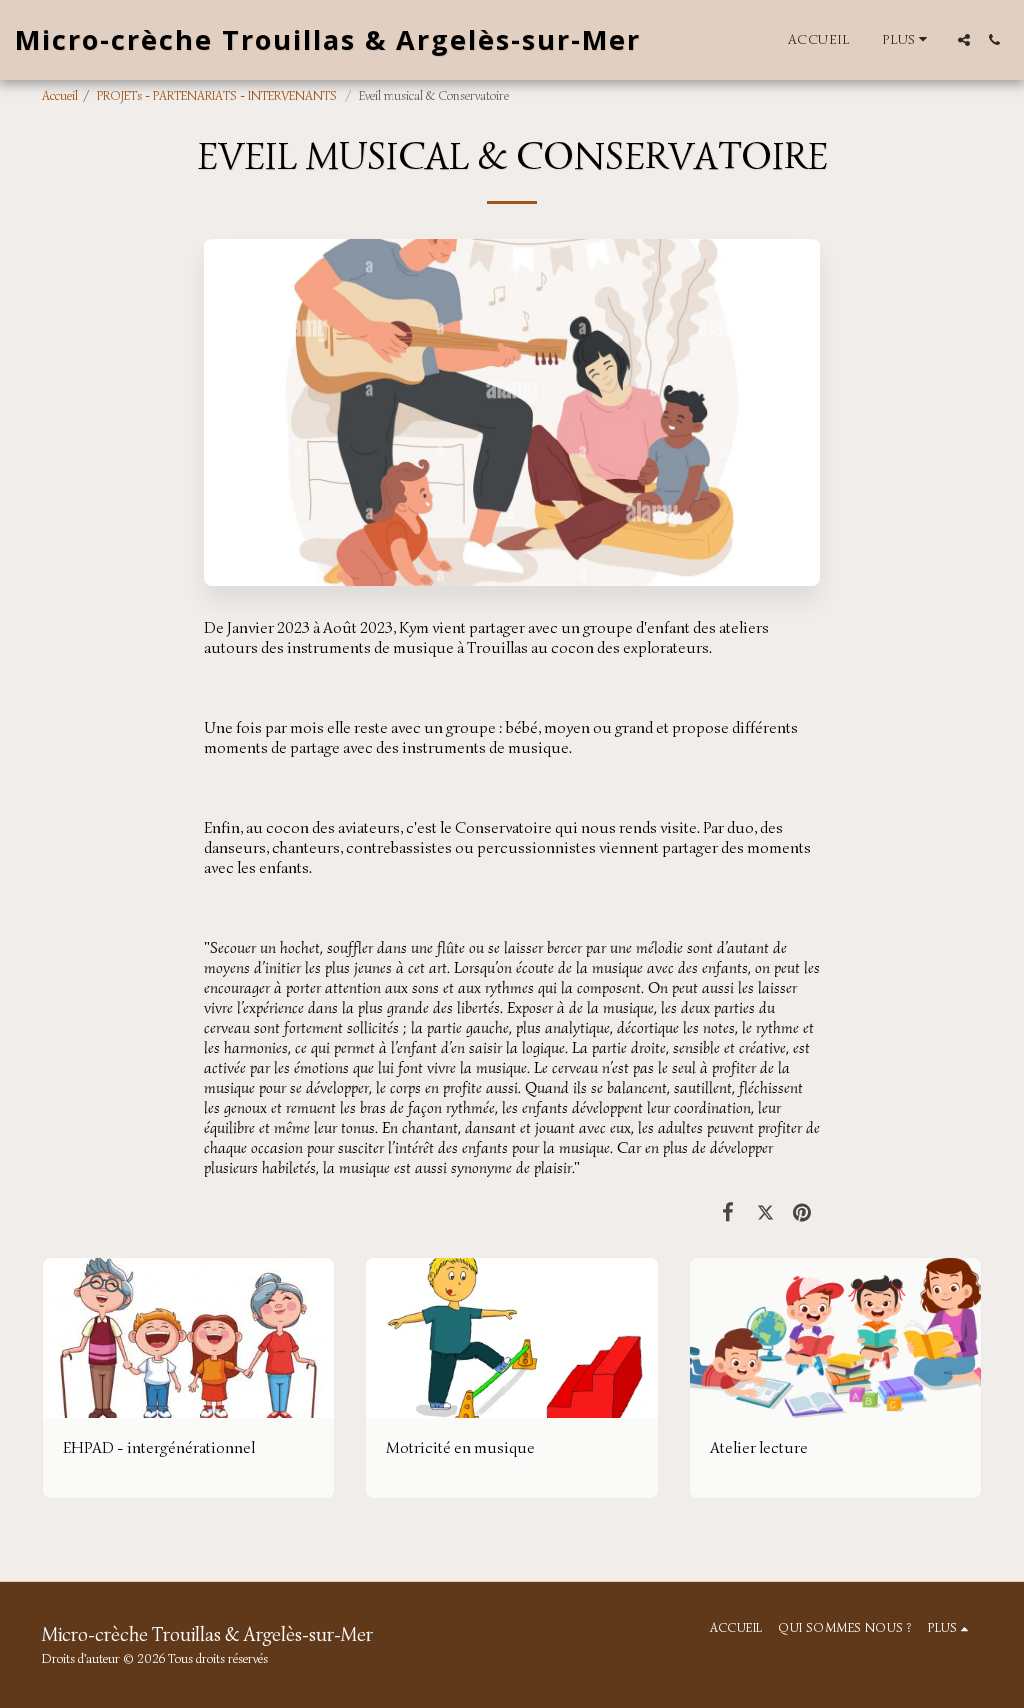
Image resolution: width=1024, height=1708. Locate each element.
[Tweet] (765, 1212)
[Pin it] (802, 1212)
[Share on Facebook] (728, 1212)
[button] (964, 40)
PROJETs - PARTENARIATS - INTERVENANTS (218, 96)
